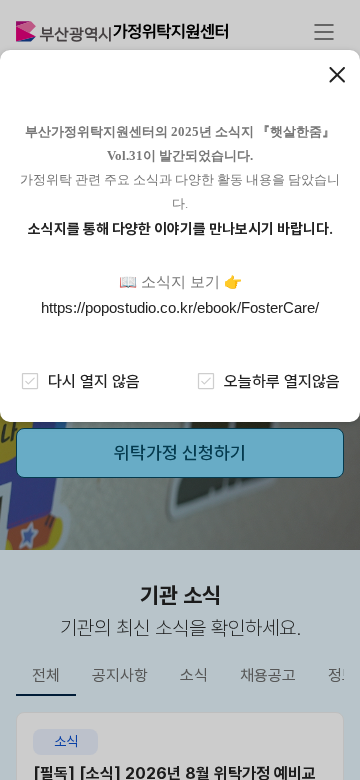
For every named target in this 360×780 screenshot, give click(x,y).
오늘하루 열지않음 (282, 381)
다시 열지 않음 (94, 381)
